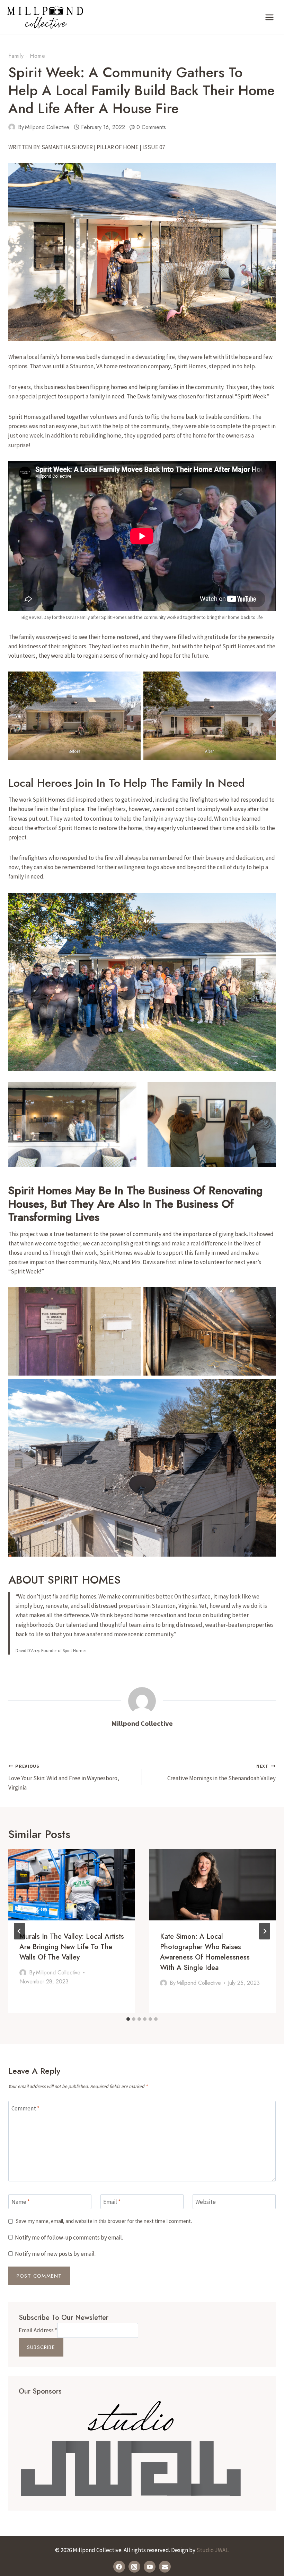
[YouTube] (150, 2567)
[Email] (165, 2567)
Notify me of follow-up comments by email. (69, 2237)
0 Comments (151, 127)
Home (37, 56)
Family (16, 56)
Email (112, 2202)
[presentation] (72, 1885)
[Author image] (12, 127)
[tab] (128, 2019)
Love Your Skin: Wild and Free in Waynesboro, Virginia (64, 1777)
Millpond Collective (47, 127)
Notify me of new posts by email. (55, 2254)
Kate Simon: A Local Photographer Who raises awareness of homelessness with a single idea (205, 1952)
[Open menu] (269, 17)
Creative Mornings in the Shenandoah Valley (221, 1773)
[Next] (265, 1931)
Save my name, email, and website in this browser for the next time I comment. (104, 2221)
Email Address (38, 2330)
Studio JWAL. (213, 2550)
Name (21, 2202)
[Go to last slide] (19, 1931)
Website (206, 2202)
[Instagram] (134, 2567)
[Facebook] (119, 2567)
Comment (25, 2108)
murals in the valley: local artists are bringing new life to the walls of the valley (72, 1947)
